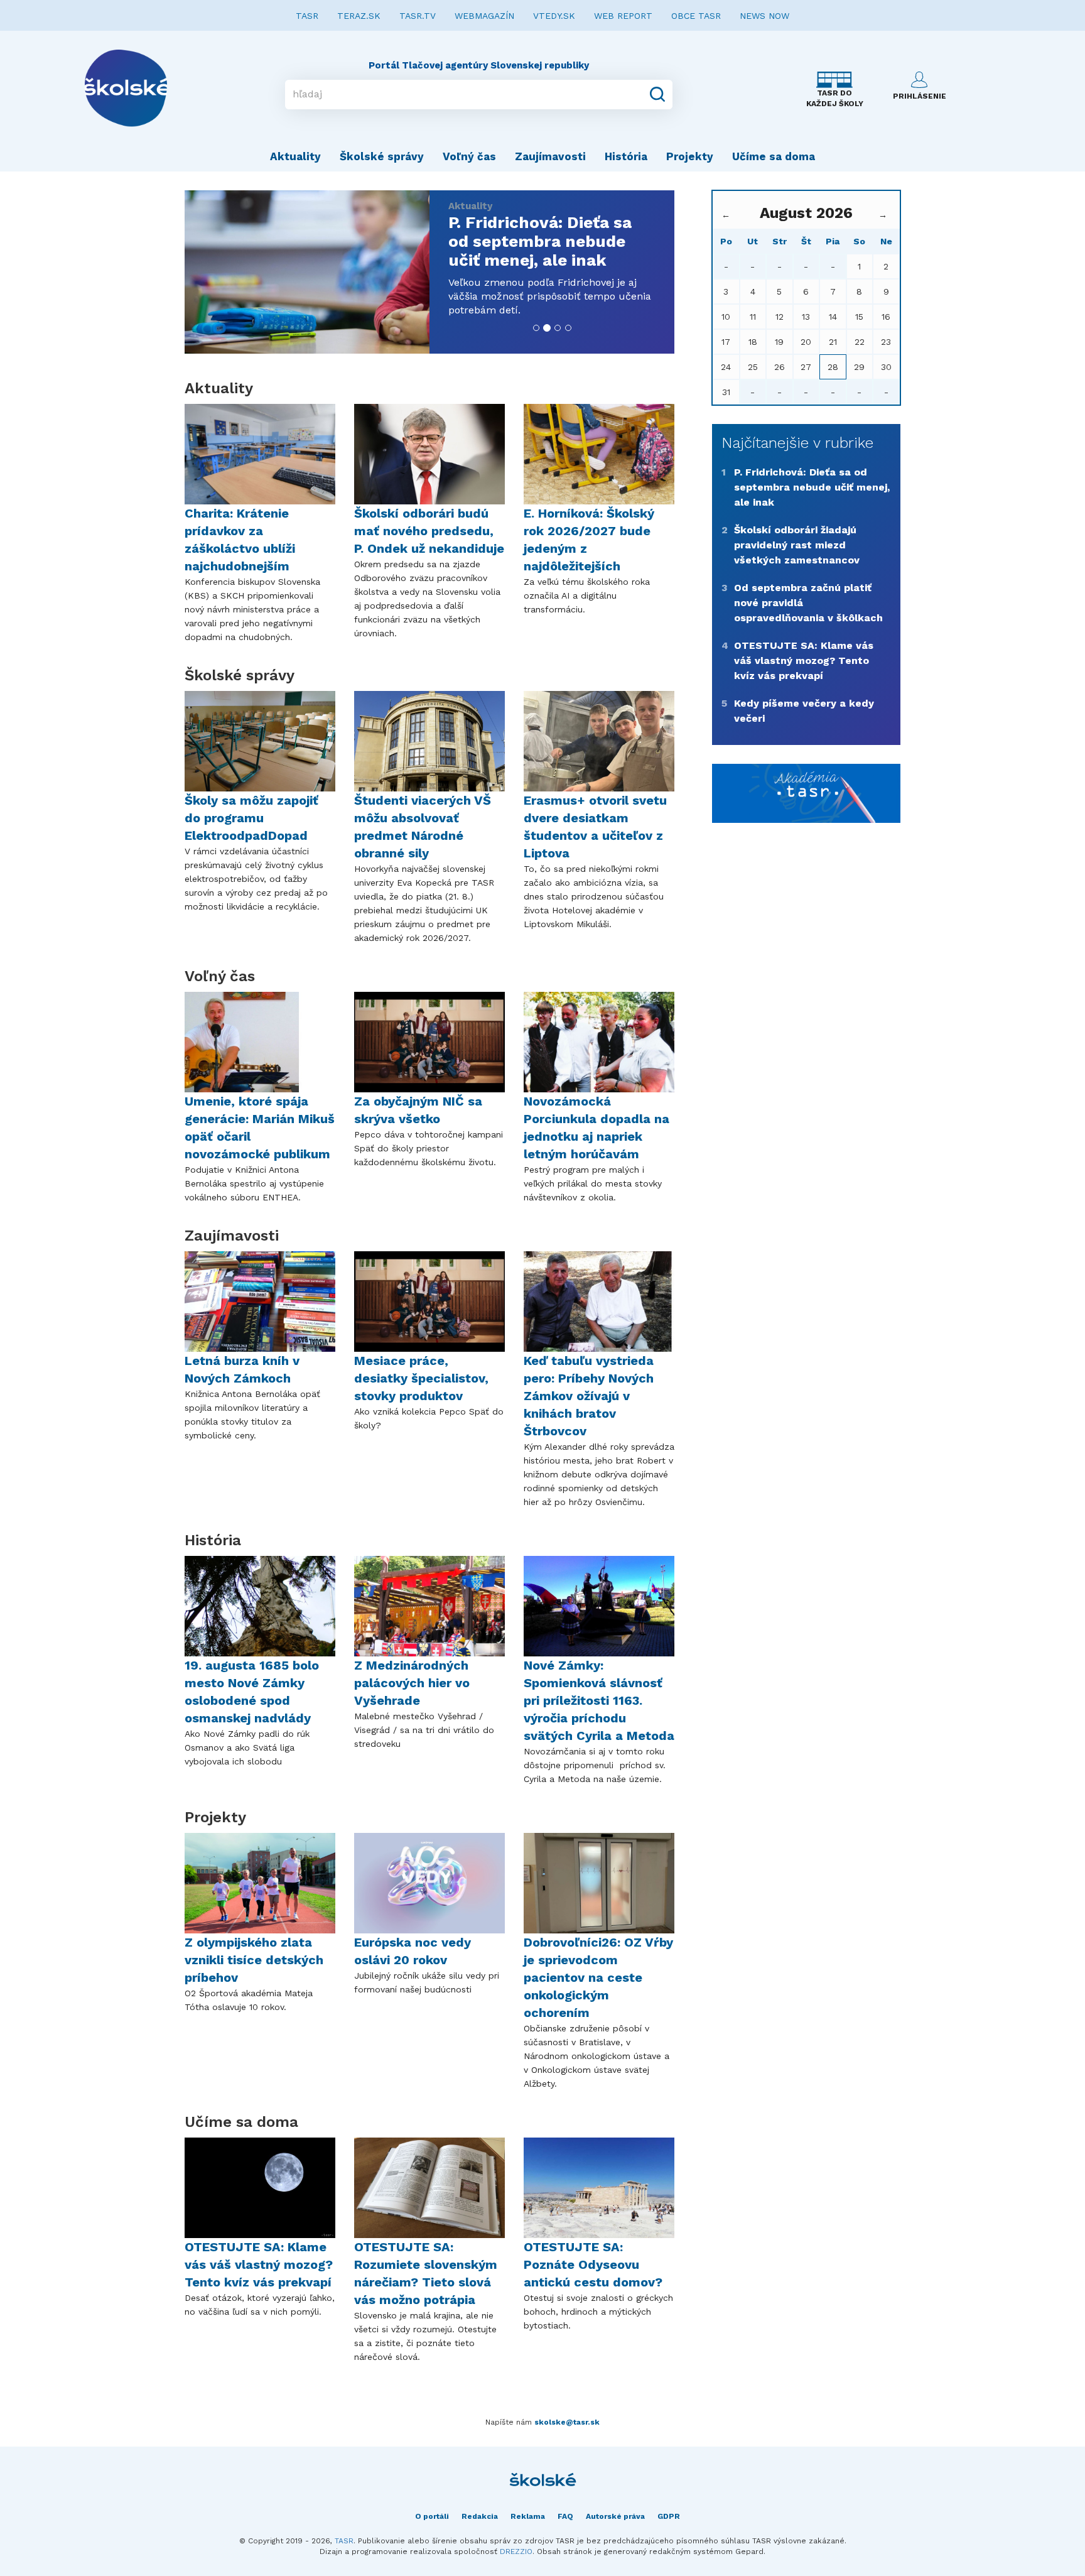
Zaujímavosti (550, 156)
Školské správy (382, 156)
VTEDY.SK (554, 16)
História (626, 156)
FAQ (565, 2516)
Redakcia (480, 2516)
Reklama (528, 2516)
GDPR (669, 2516)
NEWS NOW (764, 16)
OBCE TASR (696, 16)
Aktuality (295, 156)
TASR (307, 16)
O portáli (432, 2516)
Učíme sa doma (774, 156)
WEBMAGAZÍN (484, 16)
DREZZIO (516, 2552)
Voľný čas (469, 156)
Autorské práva (615, 2516)
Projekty (690, 156)
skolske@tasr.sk (567, 2422)
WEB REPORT (623, 16)
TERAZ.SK (359, 16)
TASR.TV (418, 16)
